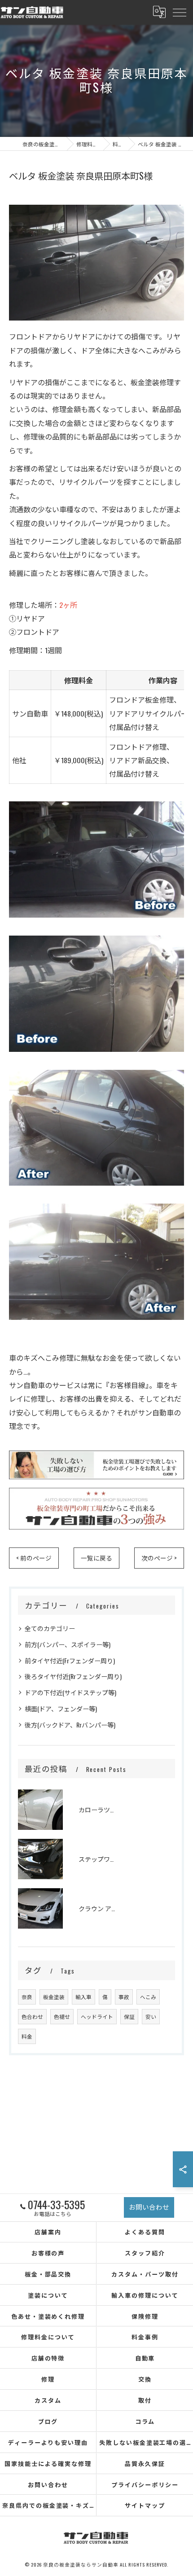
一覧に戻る (96, 1558)
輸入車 (83, 1997)
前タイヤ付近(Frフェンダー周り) (70, 1660)
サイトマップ (145, 2505)
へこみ (148, 1997)
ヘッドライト (97, 2016)
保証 (129, 2016)
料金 (27, 2036)
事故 (124, 1997)
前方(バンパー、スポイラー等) (68, 1644)
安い (151, 2016)
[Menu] (179, 12)
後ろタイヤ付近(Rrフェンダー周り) (73, 1676)
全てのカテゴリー (50, 1628)
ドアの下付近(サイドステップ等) (70, 1692)
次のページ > (159, 1558)
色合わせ (32, 2016)
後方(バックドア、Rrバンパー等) (70, 1725)
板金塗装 (54, 1997)
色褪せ (62, 2016)
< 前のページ (34, 1558)
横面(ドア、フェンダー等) (61, 1708)
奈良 (27, 1997)
